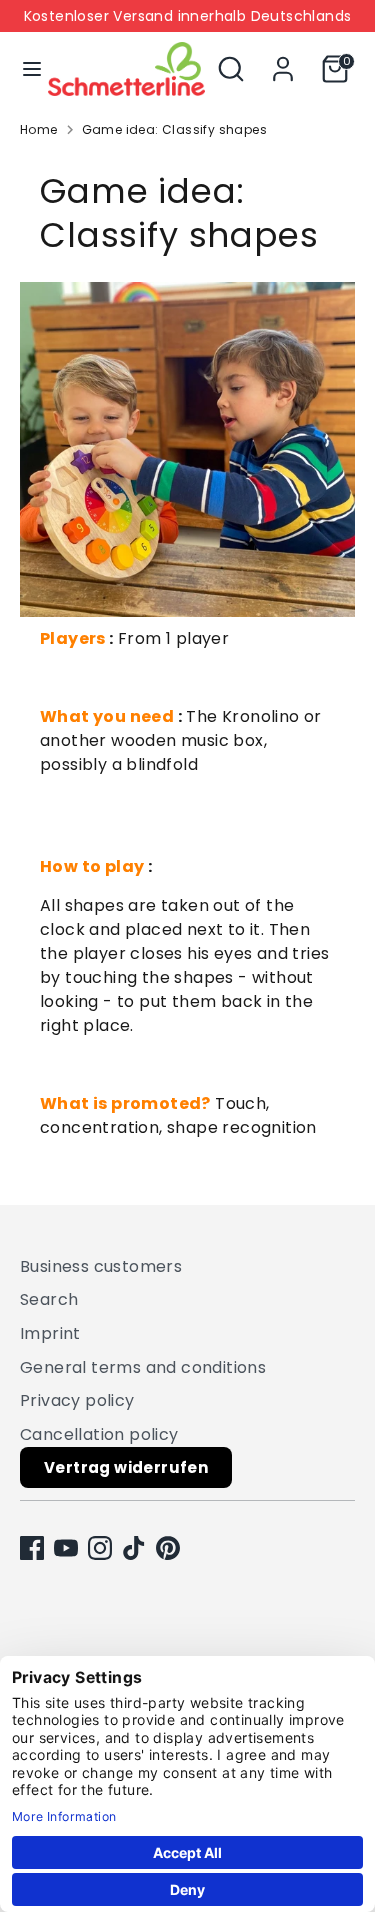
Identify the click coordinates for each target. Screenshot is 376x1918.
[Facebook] (32, 1548)
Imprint (50, 1333)
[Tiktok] (134, 1548)
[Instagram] (100, 1548)
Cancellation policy (99, 1434)
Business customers (101, 1266)
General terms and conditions (143, 1367)
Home (39, 129)
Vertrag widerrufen (126, 1467)
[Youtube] (66, 1548)
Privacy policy (77, 1400)
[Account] (283, 60)
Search (49, 1299)
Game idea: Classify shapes (174, 129)
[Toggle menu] (25, 69)
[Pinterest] (168, 1548)
